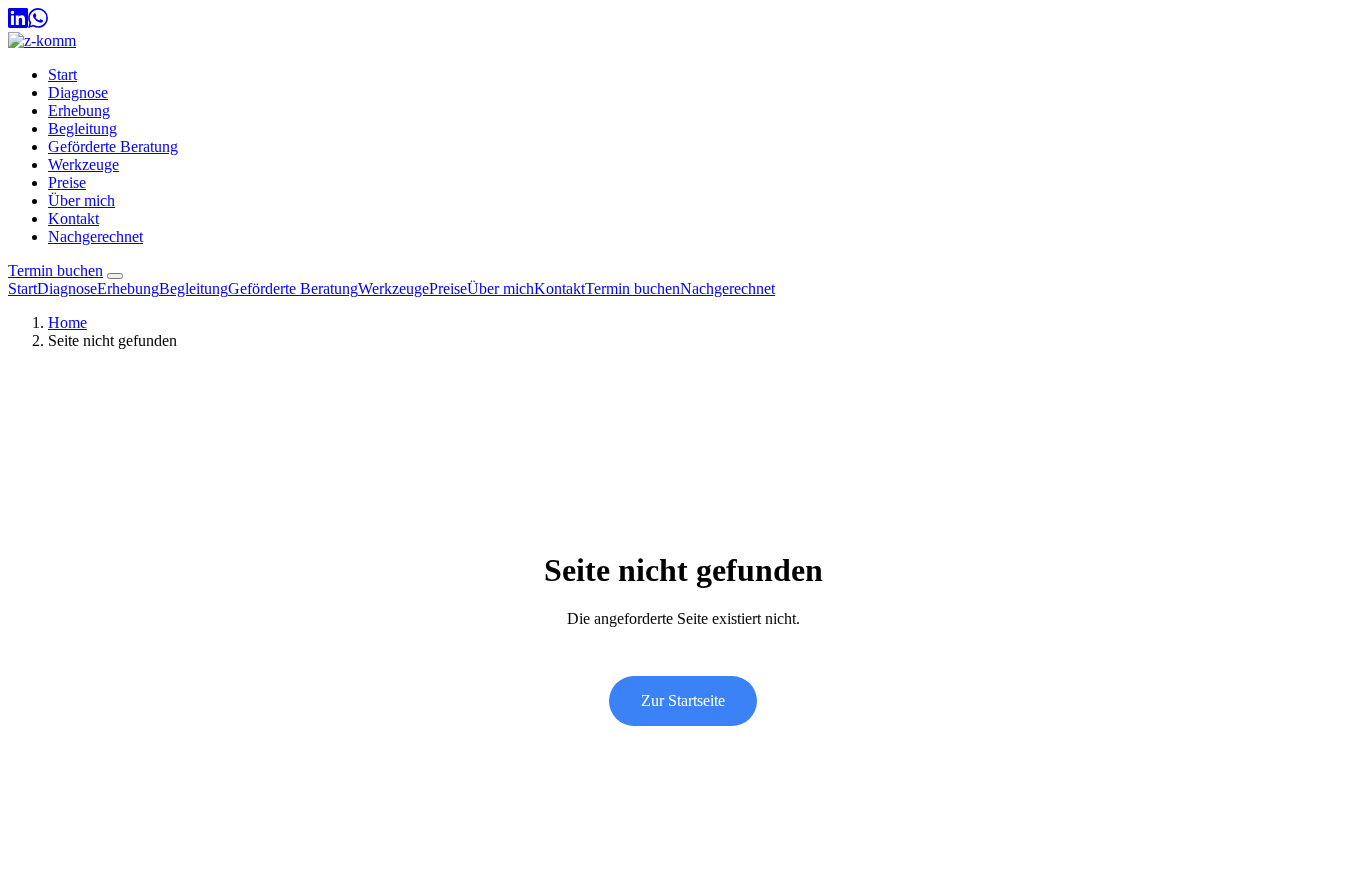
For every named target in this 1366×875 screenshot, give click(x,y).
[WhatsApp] (38, 22)
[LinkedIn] (18, 22)
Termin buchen (55, 270)
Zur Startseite (683, 700)
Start (62, 74)
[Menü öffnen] (115, 276)
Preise (67, 182)
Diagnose (78, 92)
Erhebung (79, 110)
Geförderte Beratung (113, 146)
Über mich (81, 200)
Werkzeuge (83, 164)
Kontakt (73, 218)
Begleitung (82, 128)
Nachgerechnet (95, 236)
